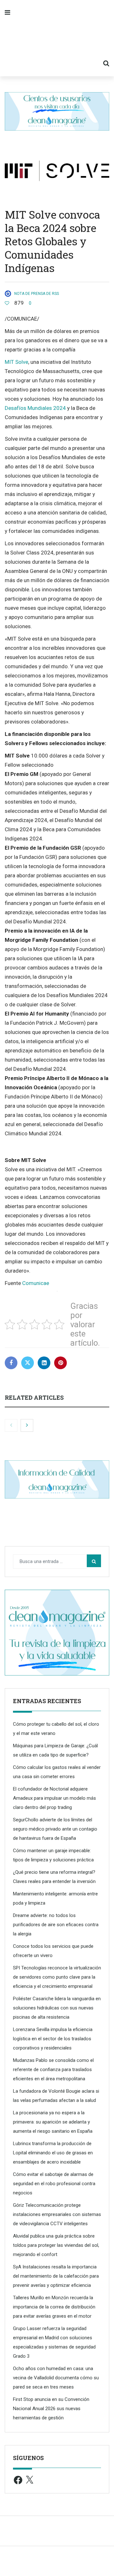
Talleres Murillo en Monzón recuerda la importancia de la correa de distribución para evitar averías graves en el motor (54, 2307)
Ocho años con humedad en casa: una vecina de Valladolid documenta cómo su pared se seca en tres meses (56, 2378)
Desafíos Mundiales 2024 (35, 408)
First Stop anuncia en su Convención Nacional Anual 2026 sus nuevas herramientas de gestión (51, 2409)
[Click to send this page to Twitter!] (28, 1363)
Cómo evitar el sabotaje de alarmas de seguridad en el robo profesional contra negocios (54, 2184)
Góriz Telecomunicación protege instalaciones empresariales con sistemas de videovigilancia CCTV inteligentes (57, 2214)
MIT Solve (16, 362)
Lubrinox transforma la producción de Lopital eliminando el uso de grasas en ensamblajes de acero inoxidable (53, 2153)
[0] (7, 303)
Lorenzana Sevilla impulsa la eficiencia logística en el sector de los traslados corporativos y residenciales (53, 2039)
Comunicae (36, 1283)
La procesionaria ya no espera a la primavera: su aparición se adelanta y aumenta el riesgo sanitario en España (53, 2122)
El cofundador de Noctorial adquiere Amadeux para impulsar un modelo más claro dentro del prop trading (54, 1798)
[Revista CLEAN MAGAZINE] (57, 38)
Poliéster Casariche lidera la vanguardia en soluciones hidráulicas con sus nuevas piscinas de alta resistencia (57, 2008)
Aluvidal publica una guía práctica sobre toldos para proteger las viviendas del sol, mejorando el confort (56, 2245)
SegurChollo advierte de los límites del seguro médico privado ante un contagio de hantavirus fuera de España (55, 1829)
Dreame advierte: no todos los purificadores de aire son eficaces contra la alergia (56, 1925)
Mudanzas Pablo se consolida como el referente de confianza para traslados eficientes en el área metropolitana (53, 2070)
